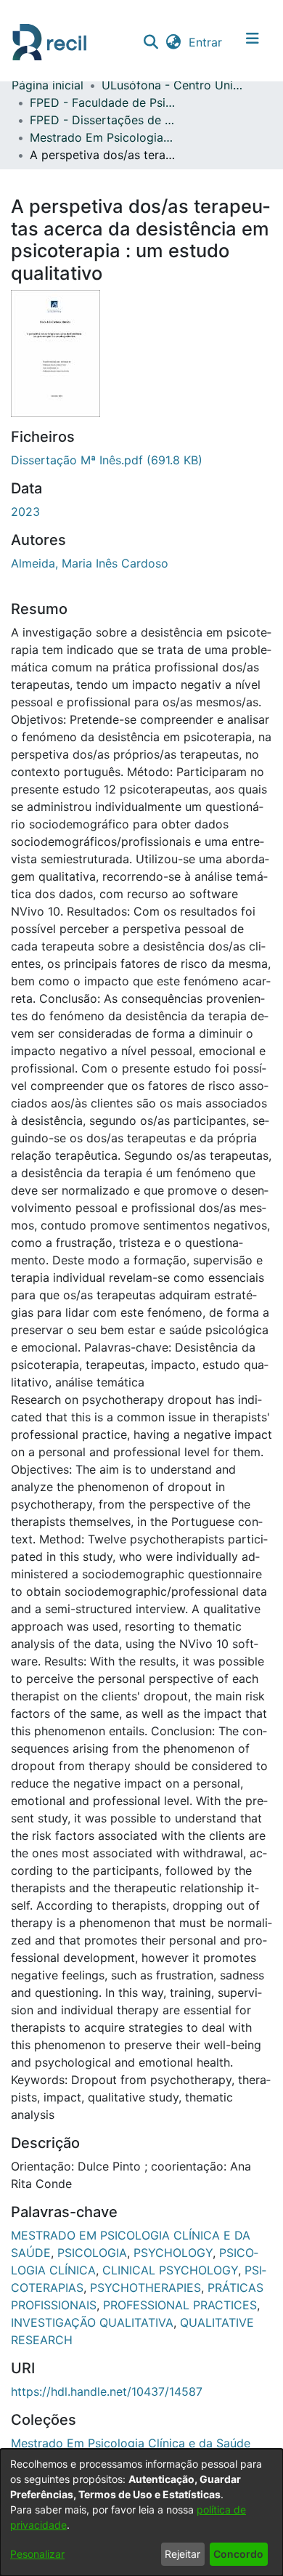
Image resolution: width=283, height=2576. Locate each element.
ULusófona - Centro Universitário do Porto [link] (174, 85)
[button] (151, 42)
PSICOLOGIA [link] (92, 2253)
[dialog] (141, 2512)
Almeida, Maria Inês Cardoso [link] (90, 563)
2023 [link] (25, 512)
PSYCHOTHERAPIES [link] (145, 2288)
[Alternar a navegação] (253, 42)
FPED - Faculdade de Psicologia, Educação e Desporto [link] (102, 102)
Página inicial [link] (48, 85)
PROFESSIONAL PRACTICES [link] (180, 2305)
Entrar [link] (206, 42)
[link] (107, 460)
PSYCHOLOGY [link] (173, 2253)
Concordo (238, 2554)
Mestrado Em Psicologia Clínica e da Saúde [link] (102, 137)
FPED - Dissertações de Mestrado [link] (102, 120)
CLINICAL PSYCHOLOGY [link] (170, 2270)
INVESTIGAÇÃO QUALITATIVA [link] (92, 2322)
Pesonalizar (37, 2554)
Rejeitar (182, 2554)
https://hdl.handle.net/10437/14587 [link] (107, 2391)
